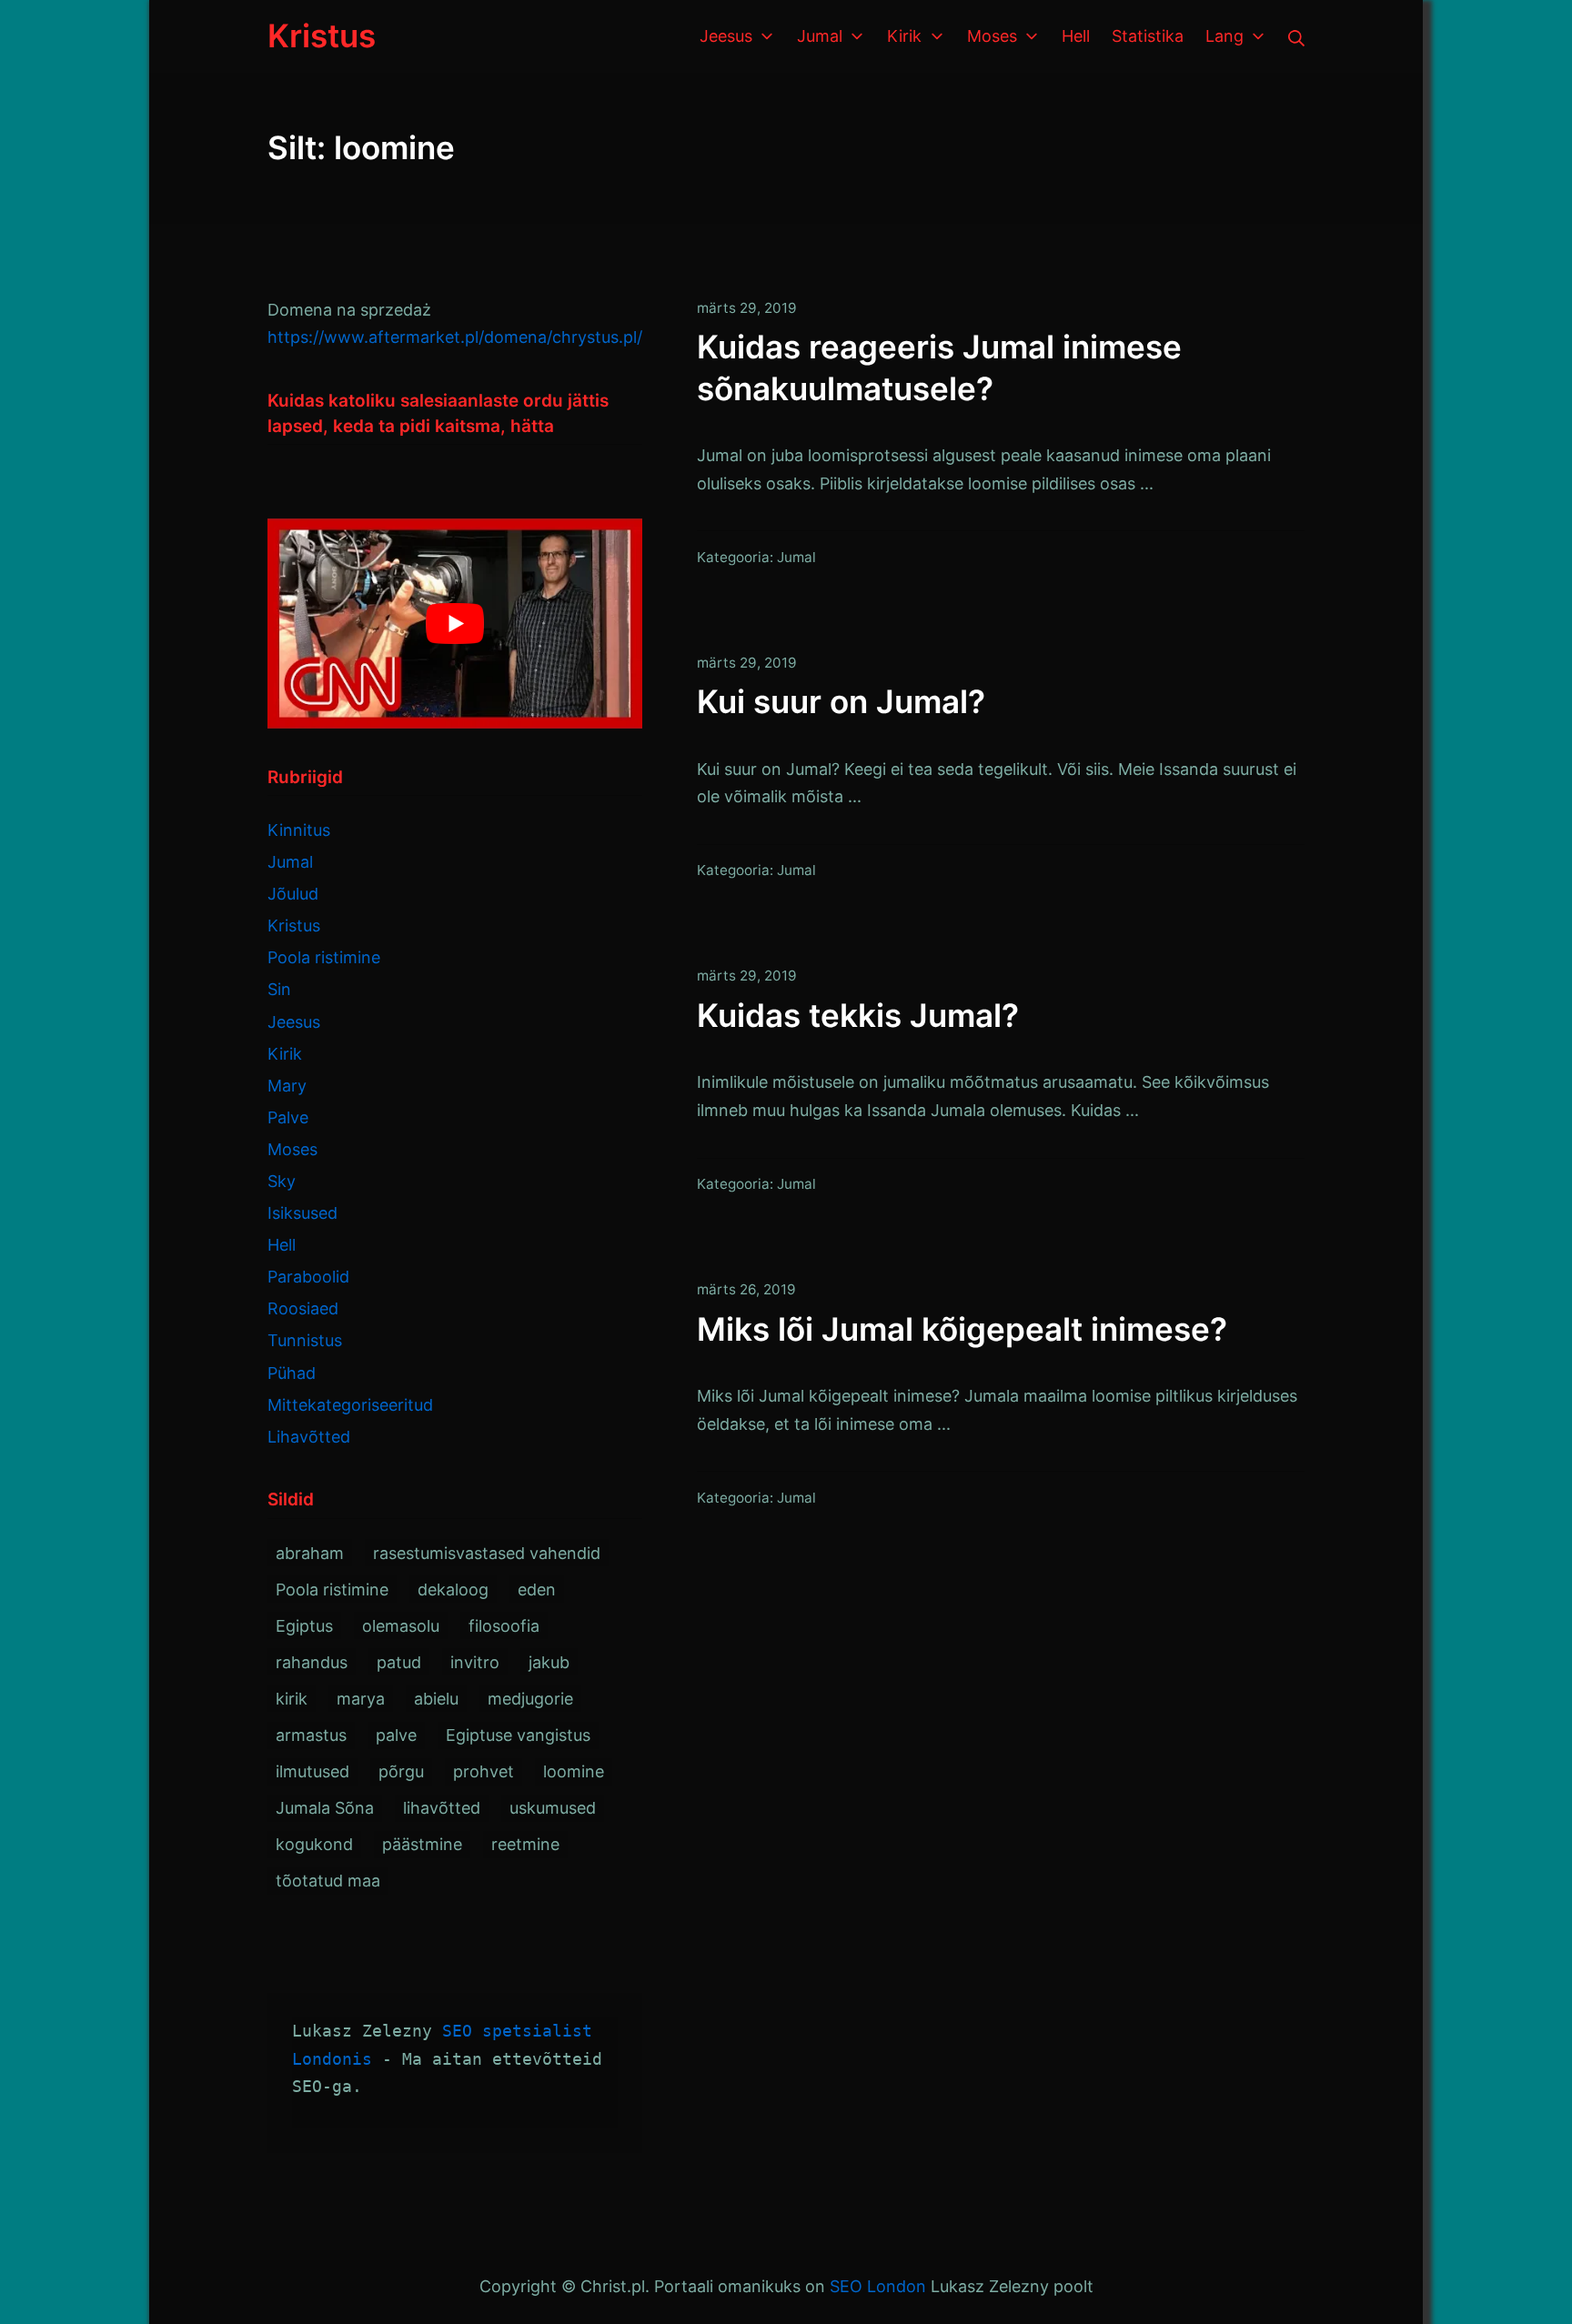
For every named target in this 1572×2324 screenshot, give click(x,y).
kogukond (314, 1844)
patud (399, 1662)
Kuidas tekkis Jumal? (858, 1015)
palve (396, 1735)
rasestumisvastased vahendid (487, 1553)
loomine (574, 1771)
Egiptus (304, 1626)
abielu (436, 1699)
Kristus (294, 926)
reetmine (525, 1844)
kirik (292, 1699)
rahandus (312, 1662)
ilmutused (312, 1771)
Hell (282, 1245)
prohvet (484, 1771)
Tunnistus (305, 1340)
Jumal (796, 557)
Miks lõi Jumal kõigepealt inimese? (962, 1329)
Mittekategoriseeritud (350, 1405)
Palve (288, 1117)
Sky (282, 1181)
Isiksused (302, 1213)
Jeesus (294, 1022)
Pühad (292, 1373)
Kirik (285, 1054)
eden (537, 1590)
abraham (310, 1553)
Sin (279, 989)
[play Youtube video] (455, 624)
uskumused (553, 1808)
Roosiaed (303, 1308)
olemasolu (401, 1626)
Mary (287, 1086)
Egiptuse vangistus (518, 1735)
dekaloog (453, 1590)
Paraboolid (308, 1277)
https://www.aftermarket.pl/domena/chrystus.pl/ (455, 337)
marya (361, 1699)
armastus (311, 1735)
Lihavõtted (309, 1437)
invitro (475, 1662)
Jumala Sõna (325, 1808)
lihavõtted (442, 1808)
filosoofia (504, 1626)
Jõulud (293, 894)
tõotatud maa (328, 1881)
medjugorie (530, 1699)
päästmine (422, 1844)
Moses (292, 1149)
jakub (549, 1662)
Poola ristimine (324, 957)
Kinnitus (299, 830)
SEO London (878, 2286)
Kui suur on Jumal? (841, 701)
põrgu (401, 1771)
